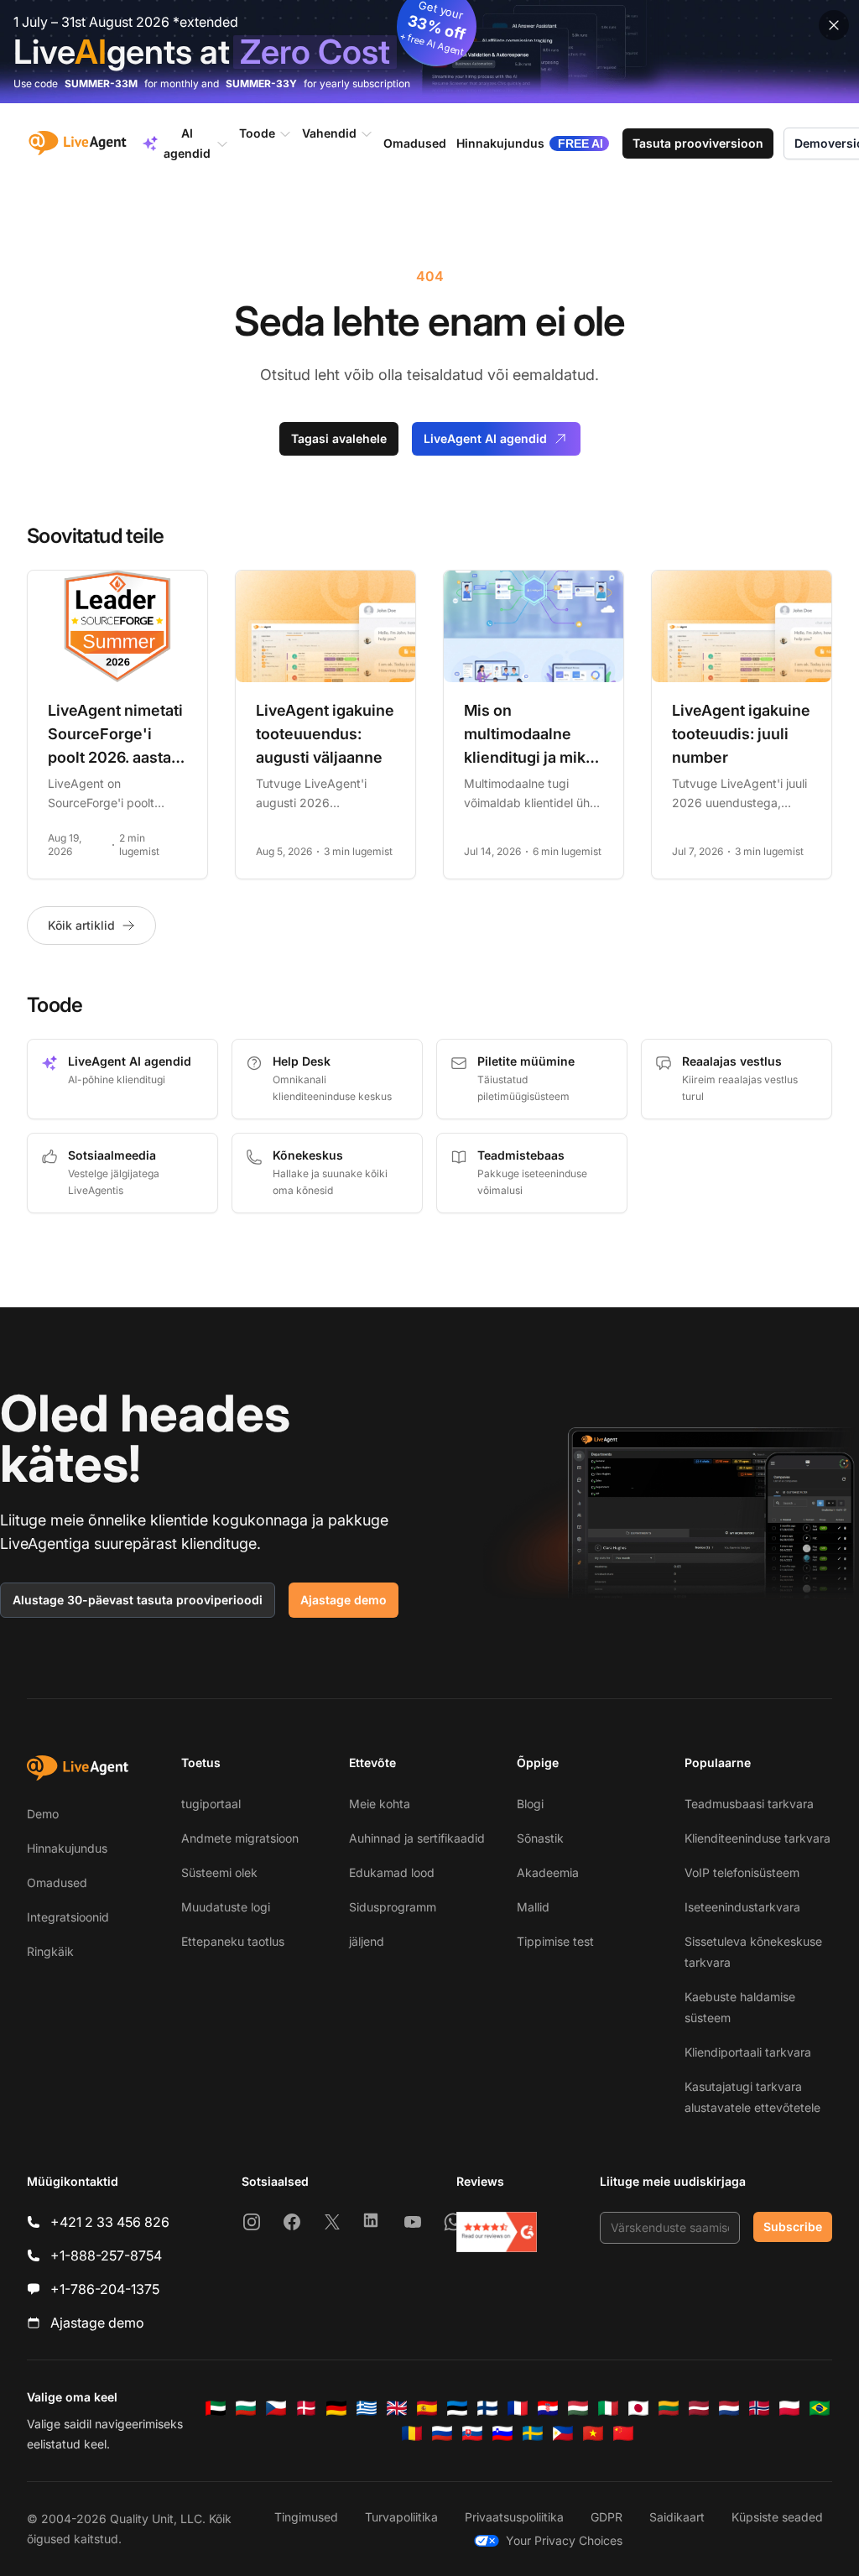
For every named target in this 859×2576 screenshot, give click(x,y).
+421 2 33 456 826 (110, 2222)
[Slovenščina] (502, 2433)
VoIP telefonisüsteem (742, 1872)
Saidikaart (677, 2517)
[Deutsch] (336, 2408)
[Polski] (789, 2408)
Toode (257, 133)
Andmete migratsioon (240, 1838)
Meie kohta (380, 1804)
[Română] (412, 2433)
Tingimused (306, 2517)
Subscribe (793, 2227)
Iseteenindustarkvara (742, 1907)
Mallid (533, 1907)
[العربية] (216, 2408)
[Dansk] (306, 2408)
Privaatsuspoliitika (514, 2517)
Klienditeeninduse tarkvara (757, 1838)
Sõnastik (540, 1838)
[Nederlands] (729, 2408)
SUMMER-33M (101, 83)
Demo (43, 1814)
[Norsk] (759, 2408)
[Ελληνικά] (367, 2408)
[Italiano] (608, 2408)
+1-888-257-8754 (106, 2255)
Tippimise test (555, 1941)
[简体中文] (623, 2433)
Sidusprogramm (393, 1907)
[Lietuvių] (669, 2408)
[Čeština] (276, 2408)
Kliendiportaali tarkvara (748, 2052)
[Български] (246, 2408)
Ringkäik (50, 1951)
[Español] (427, 2408)
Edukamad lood (392, 1872)
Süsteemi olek (219, 1872)
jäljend (367, 1941)
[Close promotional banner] (834, 25)
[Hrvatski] (548, 2408)
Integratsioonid (68, 1917)
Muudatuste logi (226, 1907)
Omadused (57, 1882)
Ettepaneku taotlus (233, 1941)
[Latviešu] (699, 2408)
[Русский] (442, 2433)
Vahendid (329, 133)
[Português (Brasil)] (820, 2408)
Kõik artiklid (81, 925)
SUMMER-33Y (261, 83)
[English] (397, 2408)
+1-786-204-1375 (105, 2289)
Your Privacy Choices (564, 2540)
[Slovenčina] (472, 2433)
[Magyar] (578, 2408)
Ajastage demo (344, 1600)
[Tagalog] (563, 2433)
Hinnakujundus (67, 1848)
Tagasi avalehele (339, 438)
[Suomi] (487, 2408)
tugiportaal (211, 1804)
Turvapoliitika (401, 2517)
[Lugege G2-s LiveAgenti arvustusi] (497, 2232)
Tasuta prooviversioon (698, 143)
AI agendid (187, 143)
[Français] (518, 2408)
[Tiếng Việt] (593, 2433)
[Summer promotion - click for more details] (429, 52)
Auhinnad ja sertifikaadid (417, 1838)
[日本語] (638, 2408)
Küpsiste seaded (777, 2517)
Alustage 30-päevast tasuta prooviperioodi (138, 1600)
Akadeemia (548, 1872)
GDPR (607, 2517)
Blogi (530, 1804)
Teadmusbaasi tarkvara (749, 1804)
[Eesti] (457, 2408)
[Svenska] (533, 2433)
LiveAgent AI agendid (485, 438)
